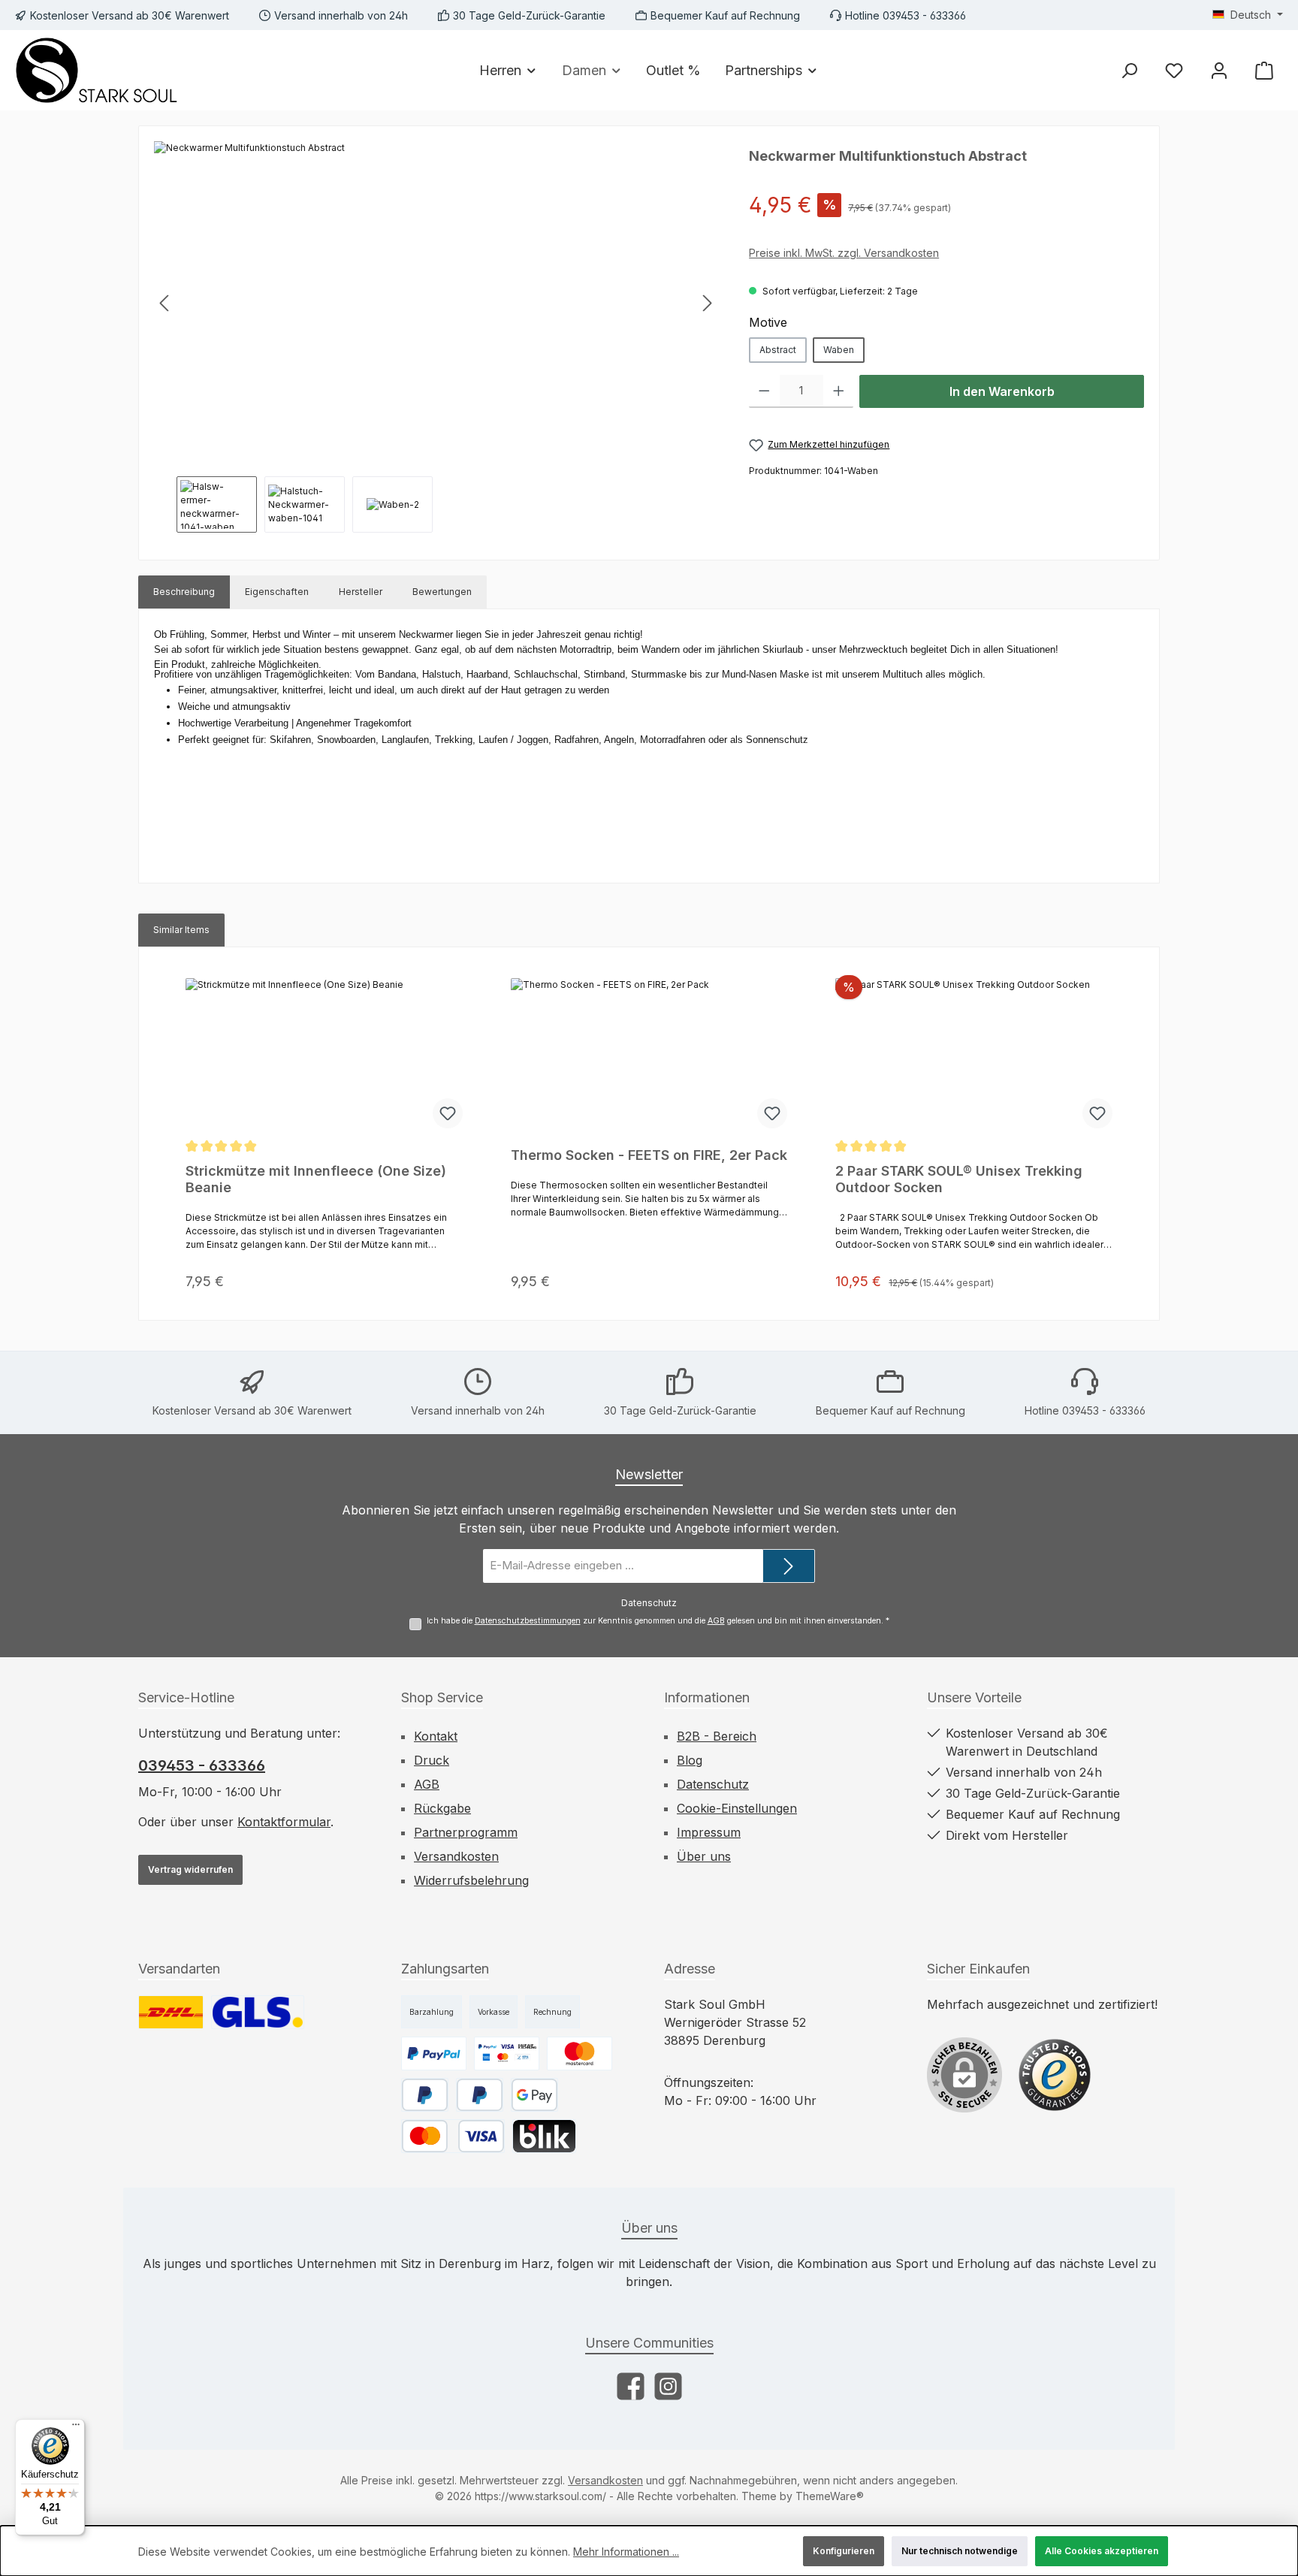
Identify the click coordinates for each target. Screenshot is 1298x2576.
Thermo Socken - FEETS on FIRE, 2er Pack (649, 1155)
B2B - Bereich (717, 1736)
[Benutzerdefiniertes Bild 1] (171, 2012)
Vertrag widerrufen (190, 1869)
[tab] (184, 592)
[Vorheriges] (165, 303)
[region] (436, 337)
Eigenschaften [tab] (277, 592)
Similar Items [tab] (181, 930)
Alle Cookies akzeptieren (1102, 2551)
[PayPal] (480, 2095)
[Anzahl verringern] (764, 391)
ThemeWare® (830, 2496)
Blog (690, 1760)
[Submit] (789, 1566)
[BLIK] (544, 2136)
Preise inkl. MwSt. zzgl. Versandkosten (844, 253)
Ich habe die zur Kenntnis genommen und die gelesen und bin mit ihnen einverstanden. (658, 1621)
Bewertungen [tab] (442, 592)
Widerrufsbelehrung (471, 1880)
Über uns (704, 1856)
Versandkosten (456, 1856)
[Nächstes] (707, 303)
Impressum (709, 1832)
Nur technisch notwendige (960, 2551)
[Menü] (76, 2428)
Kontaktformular (284, 1822)
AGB (716, 1621)
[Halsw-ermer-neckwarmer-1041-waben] (436, 303)
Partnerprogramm (466, 1832)
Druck (432, 1760)
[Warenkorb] (1264, 70)
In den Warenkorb (1002, 391)
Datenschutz (713, 1784)
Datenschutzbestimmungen (528, 1621)
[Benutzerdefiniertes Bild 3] (580, 2054)
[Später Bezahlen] (425, 2095)
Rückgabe (442, 1808)
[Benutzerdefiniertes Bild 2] (258, 2012)
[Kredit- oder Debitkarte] (453, 2136)
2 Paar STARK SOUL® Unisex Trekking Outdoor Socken (959, 1179)
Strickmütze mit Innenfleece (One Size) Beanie (316, 1179)
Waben (839, 350)
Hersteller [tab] (361, 592)
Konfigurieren (844, 2551)
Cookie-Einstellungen (737, 1808)
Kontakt (436, 1736)
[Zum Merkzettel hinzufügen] (448, 1113)
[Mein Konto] (1219, 70)
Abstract (778, 350)
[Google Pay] (534, 2095)
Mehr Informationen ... (626, 2552)
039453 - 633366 (202, 1765)
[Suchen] (1129, 70)
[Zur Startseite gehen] (98, 70)
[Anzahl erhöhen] (839, 391)
